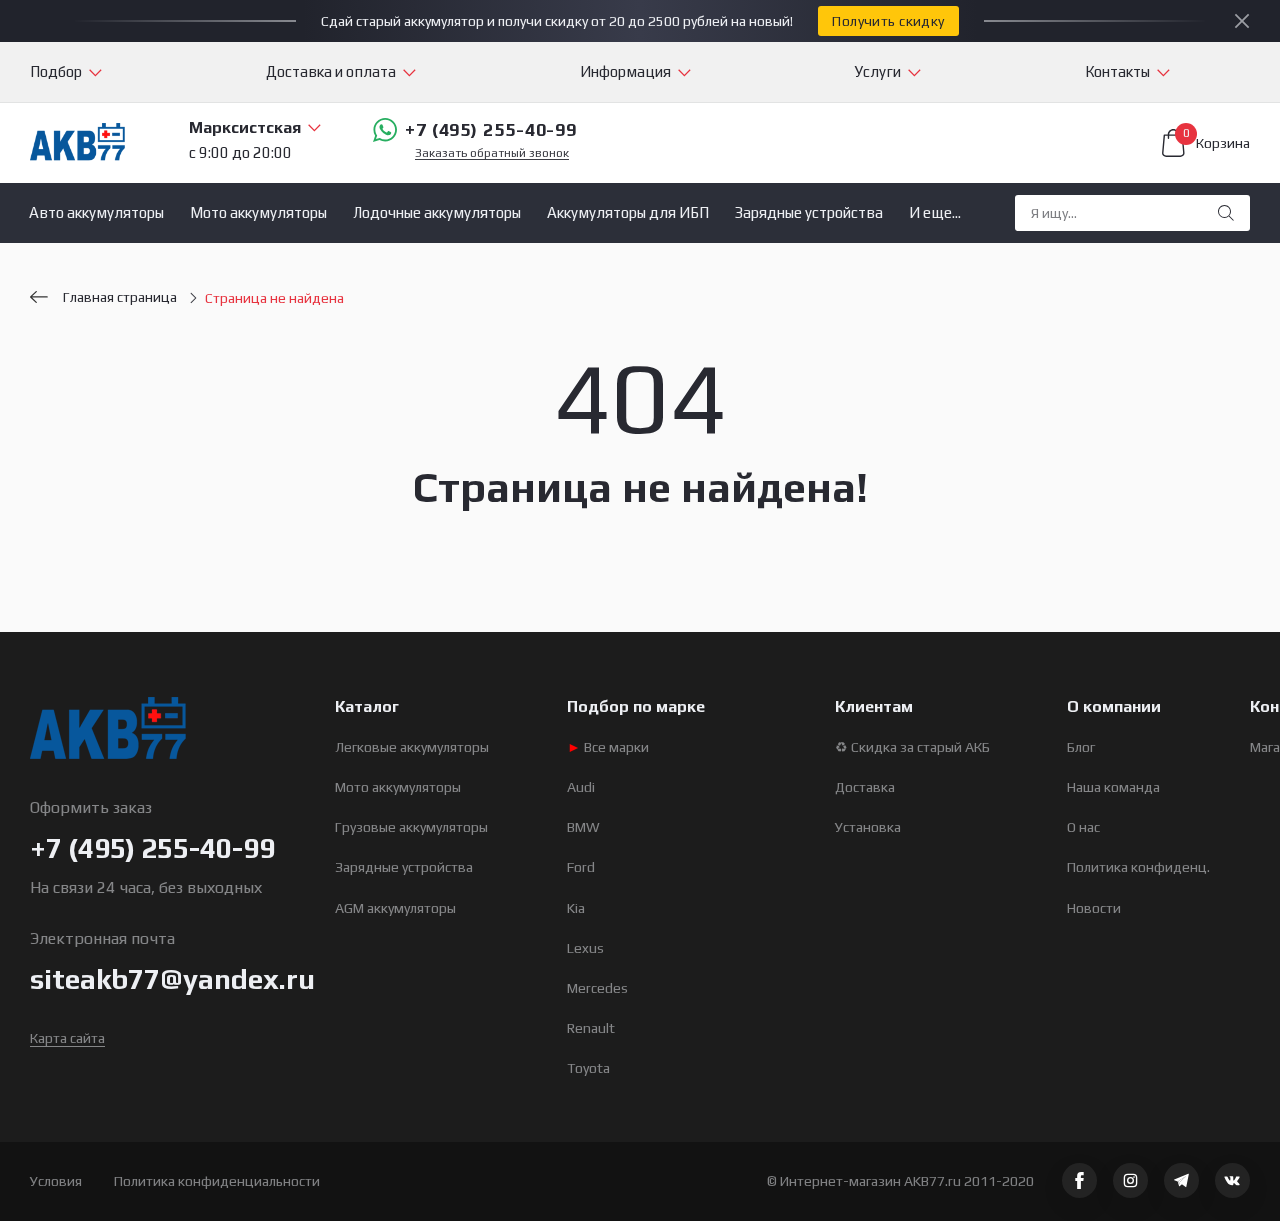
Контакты (1117, 71)
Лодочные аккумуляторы (437, 212)
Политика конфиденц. (1138, 867)
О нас (1083, 827)
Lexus (585, 948)
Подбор (56, 71)
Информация (625, 71)
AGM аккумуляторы (395, 908)
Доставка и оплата (331, 71)
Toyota (588, 1068)
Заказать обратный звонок (492, 153)
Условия (56, 1181)
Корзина (1216, 140)
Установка (868, 827)
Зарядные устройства (809, 212)
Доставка (865, 787)
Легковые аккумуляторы (412, 747)
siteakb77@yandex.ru (172, 979)
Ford (581, 867)
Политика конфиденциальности (217, 1181)
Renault (591, 1028)
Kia (576, 908)
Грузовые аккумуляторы (411, 827)
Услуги (878, 71)
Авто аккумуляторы (96, 212)
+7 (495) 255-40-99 (491, 129)
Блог (1081, 747)
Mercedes (597, 988)
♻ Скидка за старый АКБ (912, 747)
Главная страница (120, 297)
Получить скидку (888, 21)
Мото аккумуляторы (258, 212)
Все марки (608, 747)
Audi (581, 787)
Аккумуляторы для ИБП (628, 212)
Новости (1094, 908)
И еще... (935, 212)
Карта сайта (67, 1038)
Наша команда (1113, 787)
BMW (583, 827)
